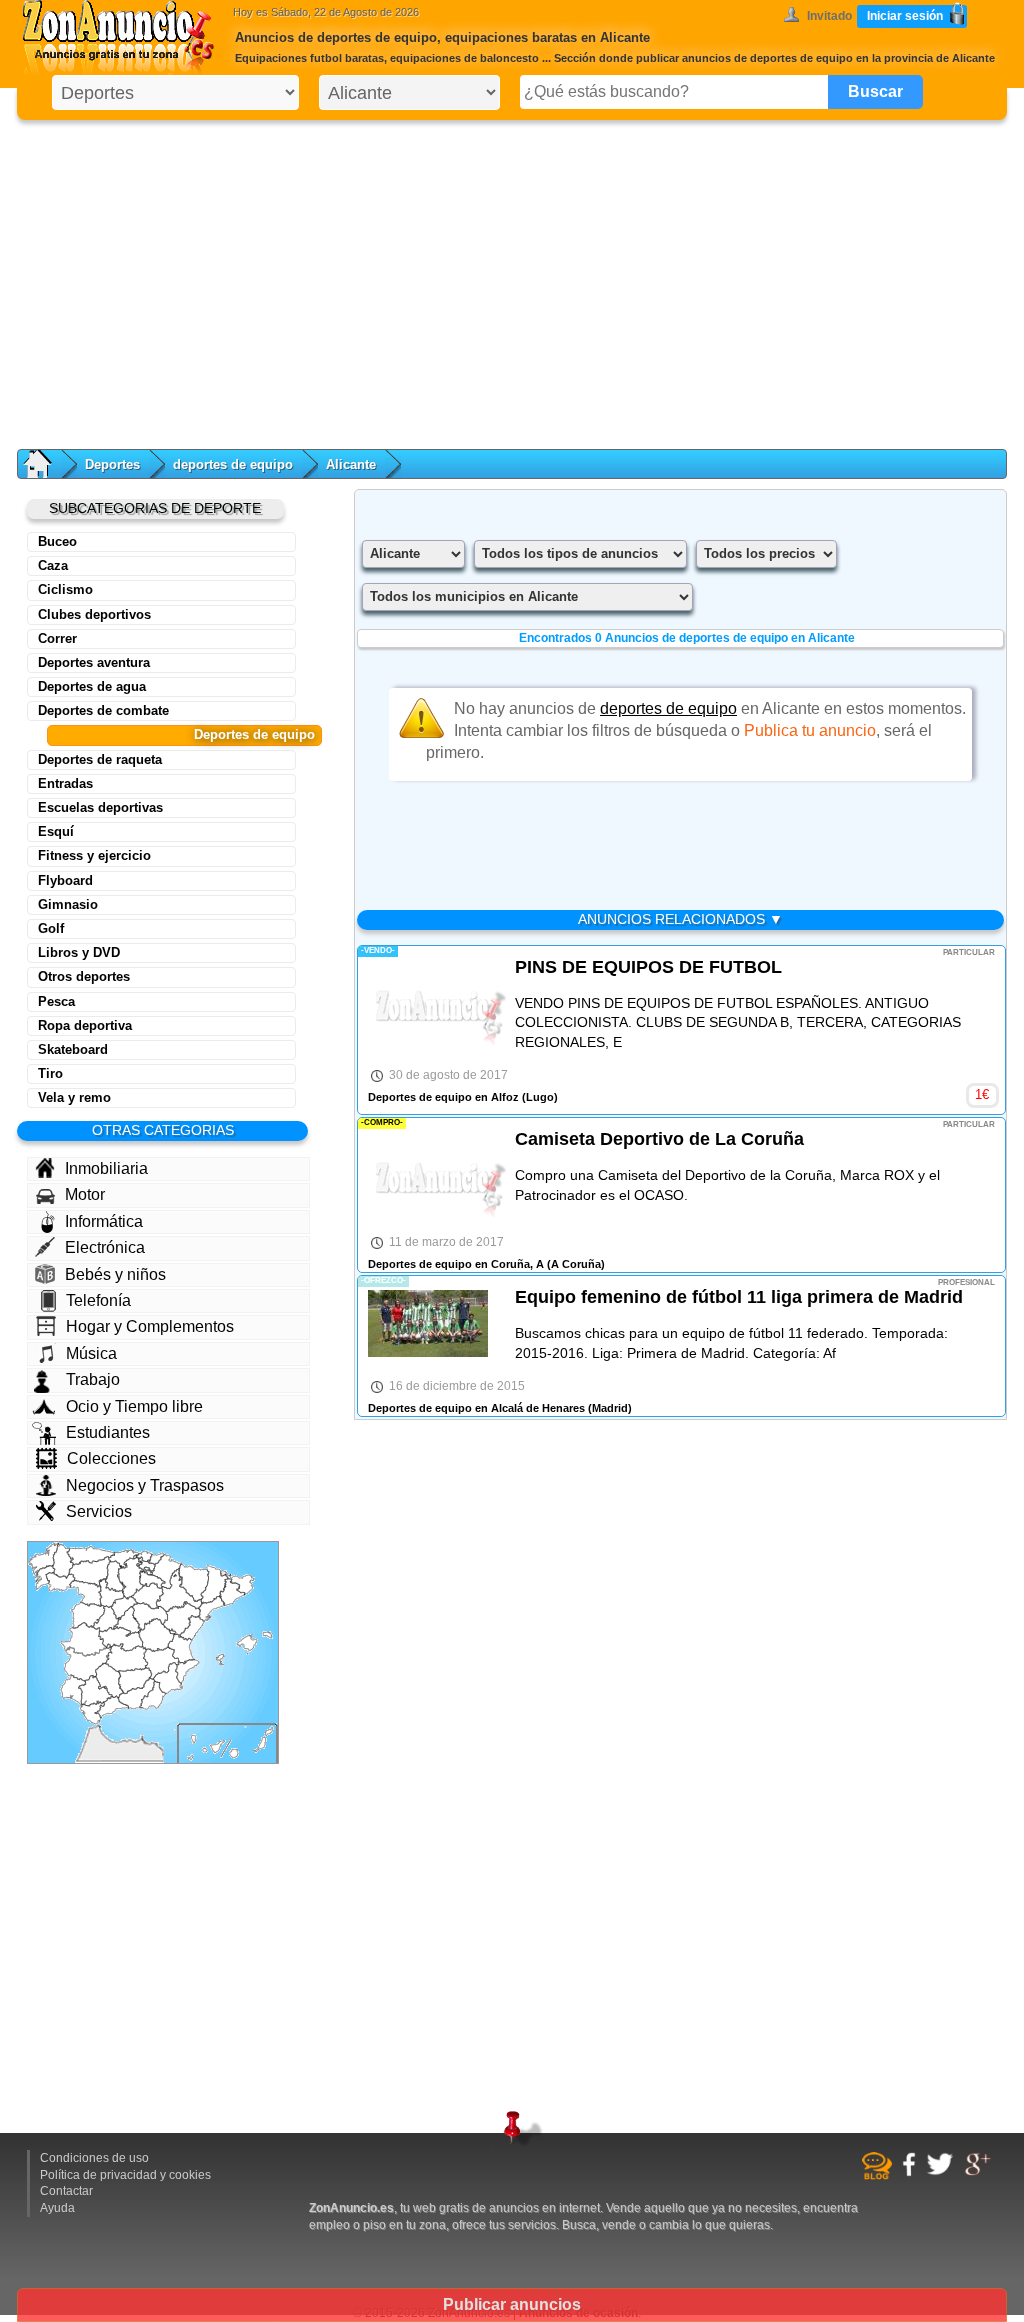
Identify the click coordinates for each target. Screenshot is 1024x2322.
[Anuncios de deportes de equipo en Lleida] (214, 1584)
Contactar (66, 2191)
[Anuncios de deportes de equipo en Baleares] (244, 1648)
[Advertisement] (512, 280)
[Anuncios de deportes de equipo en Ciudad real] (126, 1658)
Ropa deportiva (85, 1025)
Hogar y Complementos (150, 1326)
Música (91, 1353)
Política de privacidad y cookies (125, 2175)
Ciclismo (65, 589)
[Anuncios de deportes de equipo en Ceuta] (98, 1727)
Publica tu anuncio (810, 730)
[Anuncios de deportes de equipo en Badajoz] (88, 1664)
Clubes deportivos (94, 614)
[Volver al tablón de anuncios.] (47, 464)
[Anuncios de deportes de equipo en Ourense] (60, 1582)
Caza (53, 565)
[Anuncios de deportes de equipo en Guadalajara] (150, 1616)
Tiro (50, 1073)
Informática (104, 1221)
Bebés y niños (115, 1274)
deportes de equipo (233, 464)
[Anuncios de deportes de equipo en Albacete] (161, 1663)
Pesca (56, 1001)
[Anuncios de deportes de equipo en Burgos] (131, 1577)
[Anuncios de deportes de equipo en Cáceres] (86, 1639)
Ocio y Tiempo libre (134, 1406)
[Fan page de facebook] (911, 2173)
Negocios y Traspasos (145, 1485)
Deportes (112, 464)
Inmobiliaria (106, 1168)
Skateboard (73, 1049)
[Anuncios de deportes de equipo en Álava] (146, 1565)
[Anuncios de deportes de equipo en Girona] (240, 1584)
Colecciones (111, 1458)
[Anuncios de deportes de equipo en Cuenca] (156, 1634)
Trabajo (93, 1379)
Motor (85, 1194)
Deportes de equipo (254, 734)
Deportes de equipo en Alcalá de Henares (476, 1408)
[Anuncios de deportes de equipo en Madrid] (127, 1621)
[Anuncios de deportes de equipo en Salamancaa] (88, 1615)
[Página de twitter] (942, 2172)
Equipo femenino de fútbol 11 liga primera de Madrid (739, 1297)
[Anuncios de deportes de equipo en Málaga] (112, 1707)
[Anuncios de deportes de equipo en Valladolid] (111, 1593)
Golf (51, 928)
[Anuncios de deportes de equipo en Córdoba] (109, 1681)
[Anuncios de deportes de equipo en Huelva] (74, 1690)
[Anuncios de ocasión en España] (123, 40)
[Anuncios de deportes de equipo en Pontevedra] (44, 1578)
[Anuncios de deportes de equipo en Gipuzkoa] (156, 1559)
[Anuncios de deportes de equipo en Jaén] (135, 1681)
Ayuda (57, 2208)
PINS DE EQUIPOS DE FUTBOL (648, 967)
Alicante (351, 464)
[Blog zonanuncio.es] (879, 2176)
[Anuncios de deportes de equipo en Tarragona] (211, 1608)
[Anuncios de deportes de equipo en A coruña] (44, 1559)
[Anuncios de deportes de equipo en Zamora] (86, 1593)
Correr (57, 638)
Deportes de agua (92, 686)
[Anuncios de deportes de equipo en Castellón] (192, 1628)
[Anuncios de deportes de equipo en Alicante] (187, 1671)
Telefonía (98, 1300)
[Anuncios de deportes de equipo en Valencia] (181, 1646)
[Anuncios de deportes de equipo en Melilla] (142, 1738)
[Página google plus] (980, 2173)
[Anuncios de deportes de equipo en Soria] (147, 1595)
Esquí (56, 831)
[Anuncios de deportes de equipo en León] (89, 1571)
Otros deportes (84, 976)
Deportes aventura (94, 662)
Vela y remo (74, 1097)
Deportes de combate (103, 710)
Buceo (57, 541)
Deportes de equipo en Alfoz (443, 1097)
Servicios (99, 1511)
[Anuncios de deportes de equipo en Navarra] (166, 1571)
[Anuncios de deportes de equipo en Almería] (153, 1695)
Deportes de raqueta (100, 759)
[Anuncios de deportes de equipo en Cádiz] (92, 1712)
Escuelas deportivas (100, 807)
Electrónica (105, 1247)
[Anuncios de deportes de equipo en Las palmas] (251, 1742)
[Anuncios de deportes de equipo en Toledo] (121, 1639)
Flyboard (65, 880)
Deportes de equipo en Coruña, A (456, 1264)
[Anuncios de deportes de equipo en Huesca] (194, 1582)
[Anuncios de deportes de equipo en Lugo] (63, 1561)
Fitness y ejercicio (94, 855)
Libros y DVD (79, 952)
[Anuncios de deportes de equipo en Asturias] (90, 1555)
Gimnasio (68, 904)
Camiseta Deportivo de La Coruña (659, 1139)
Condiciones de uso (94, 2158)
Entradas (65, 783)
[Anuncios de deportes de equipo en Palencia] (115, 1576)
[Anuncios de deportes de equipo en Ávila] (106, 1618)
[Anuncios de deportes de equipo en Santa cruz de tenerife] (206, 1747)
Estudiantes (108, 1432)
